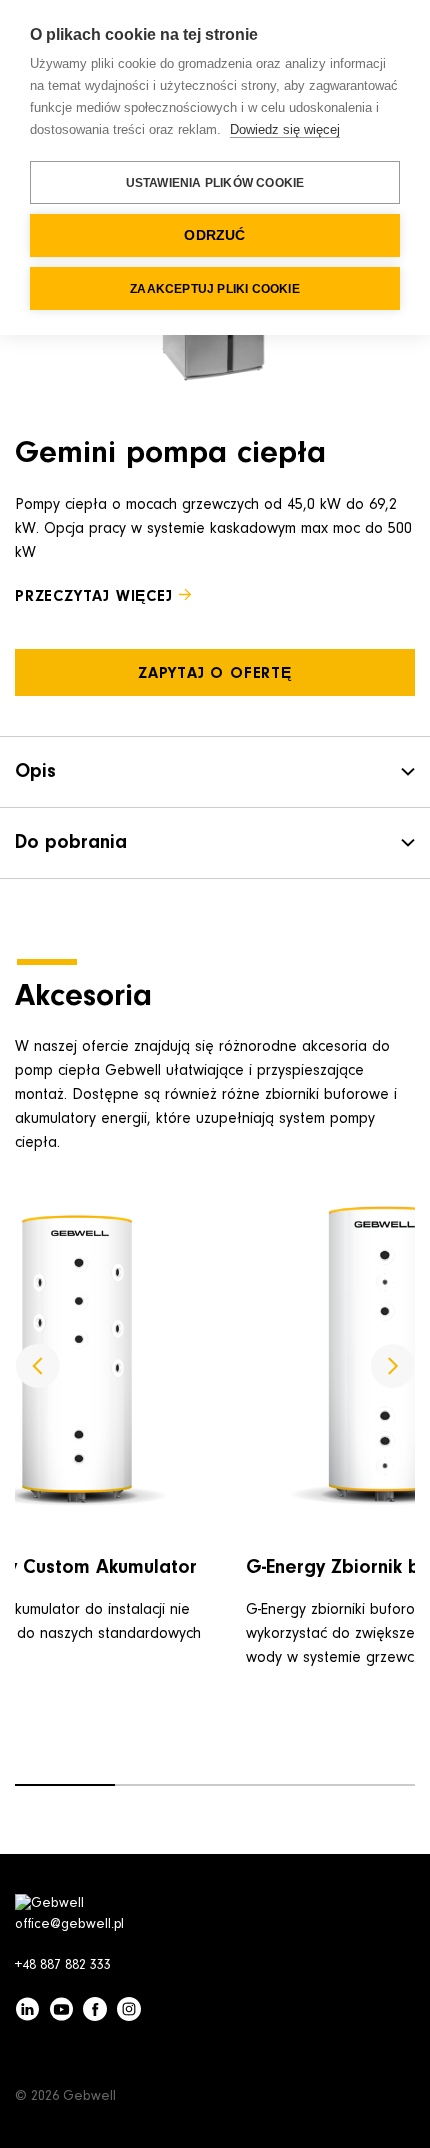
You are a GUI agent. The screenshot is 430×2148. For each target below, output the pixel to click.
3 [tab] (265, 1785)
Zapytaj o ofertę (215, 674)
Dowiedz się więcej (285, 129)
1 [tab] (65, 1785)
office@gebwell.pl (69, 1925)
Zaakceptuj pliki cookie (215, 289)
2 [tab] (165, 1785)
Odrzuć (214, 235)
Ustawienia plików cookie (215, 183)
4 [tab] (365, 1785)
